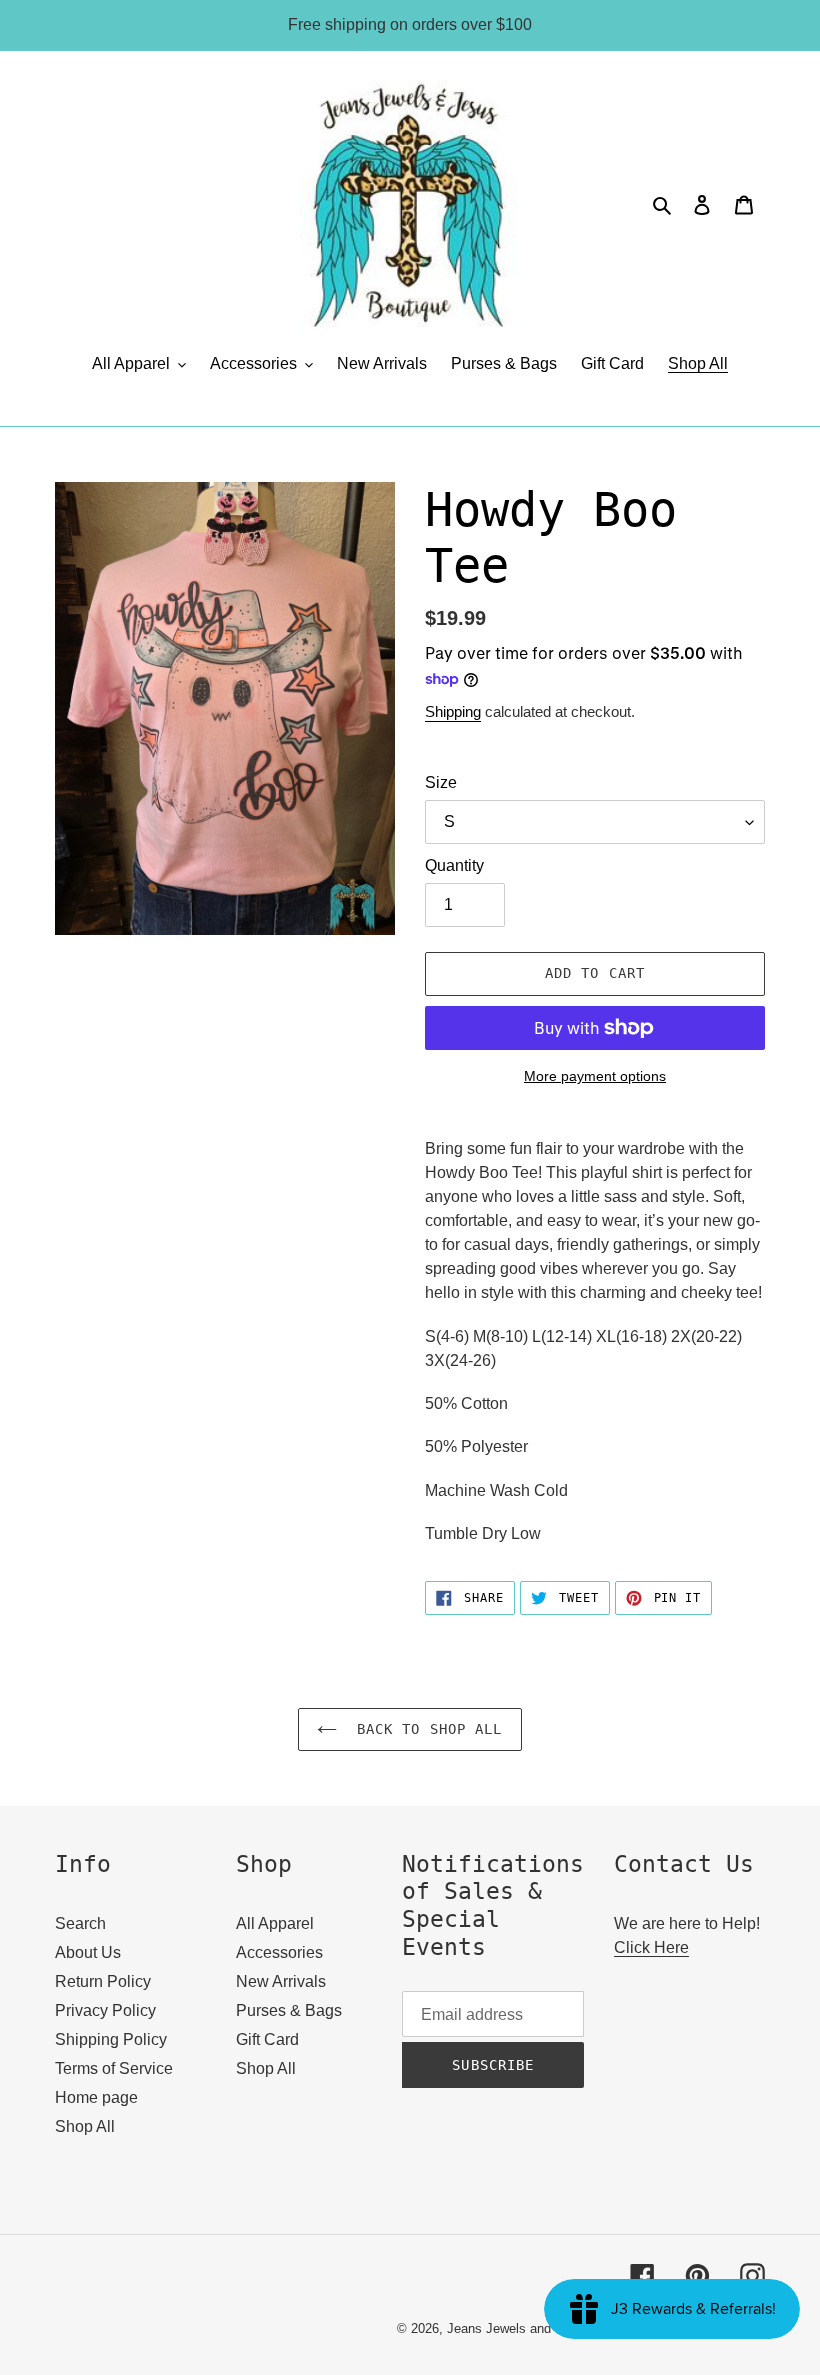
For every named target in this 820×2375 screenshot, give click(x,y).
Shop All (85, 2126)
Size (441, 782)
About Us (88, 1952)
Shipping (453, 711)
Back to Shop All (424, 1729)
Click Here (651, 1947)
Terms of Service (114, 2068)
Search (80, 1923)
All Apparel (275, 1923)
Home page (96, 2097)
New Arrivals (281, 1981)
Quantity (454, 865)
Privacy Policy (105, 2010)
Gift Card (267, 2039)
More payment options (595, 1076)
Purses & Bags (289, 2010)
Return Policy (103, 1981)
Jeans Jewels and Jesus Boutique (546, 2328)
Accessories (279, 1952)
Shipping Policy (111, 2039)
